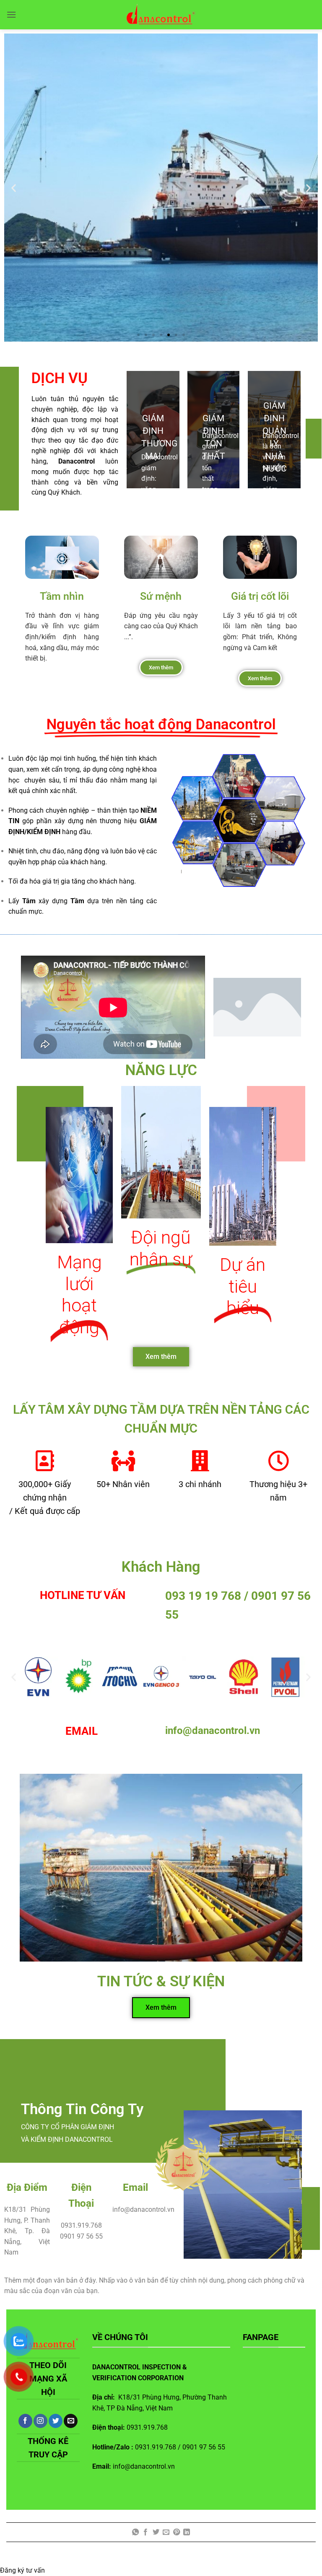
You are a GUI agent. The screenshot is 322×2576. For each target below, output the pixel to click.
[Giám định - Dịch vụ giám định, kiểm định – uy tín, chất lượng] (161, 15)
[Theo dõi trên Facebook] (25, 2421)
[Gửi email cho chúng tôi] (71, 2421)
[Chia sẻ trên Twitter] (156, 2532)
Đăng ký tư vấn (22, 2570)
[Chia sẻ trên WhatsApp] (135, 2532)
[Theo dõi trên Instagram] (40, 2421)
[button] (11, 14)
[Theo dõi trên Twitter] (56, 2421)
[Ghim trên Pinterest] (177, 2532)
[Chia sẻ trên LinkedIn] (187, 2532)
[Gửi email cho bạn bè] (166, 2532)
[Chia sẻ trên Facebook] (145, 2532)
